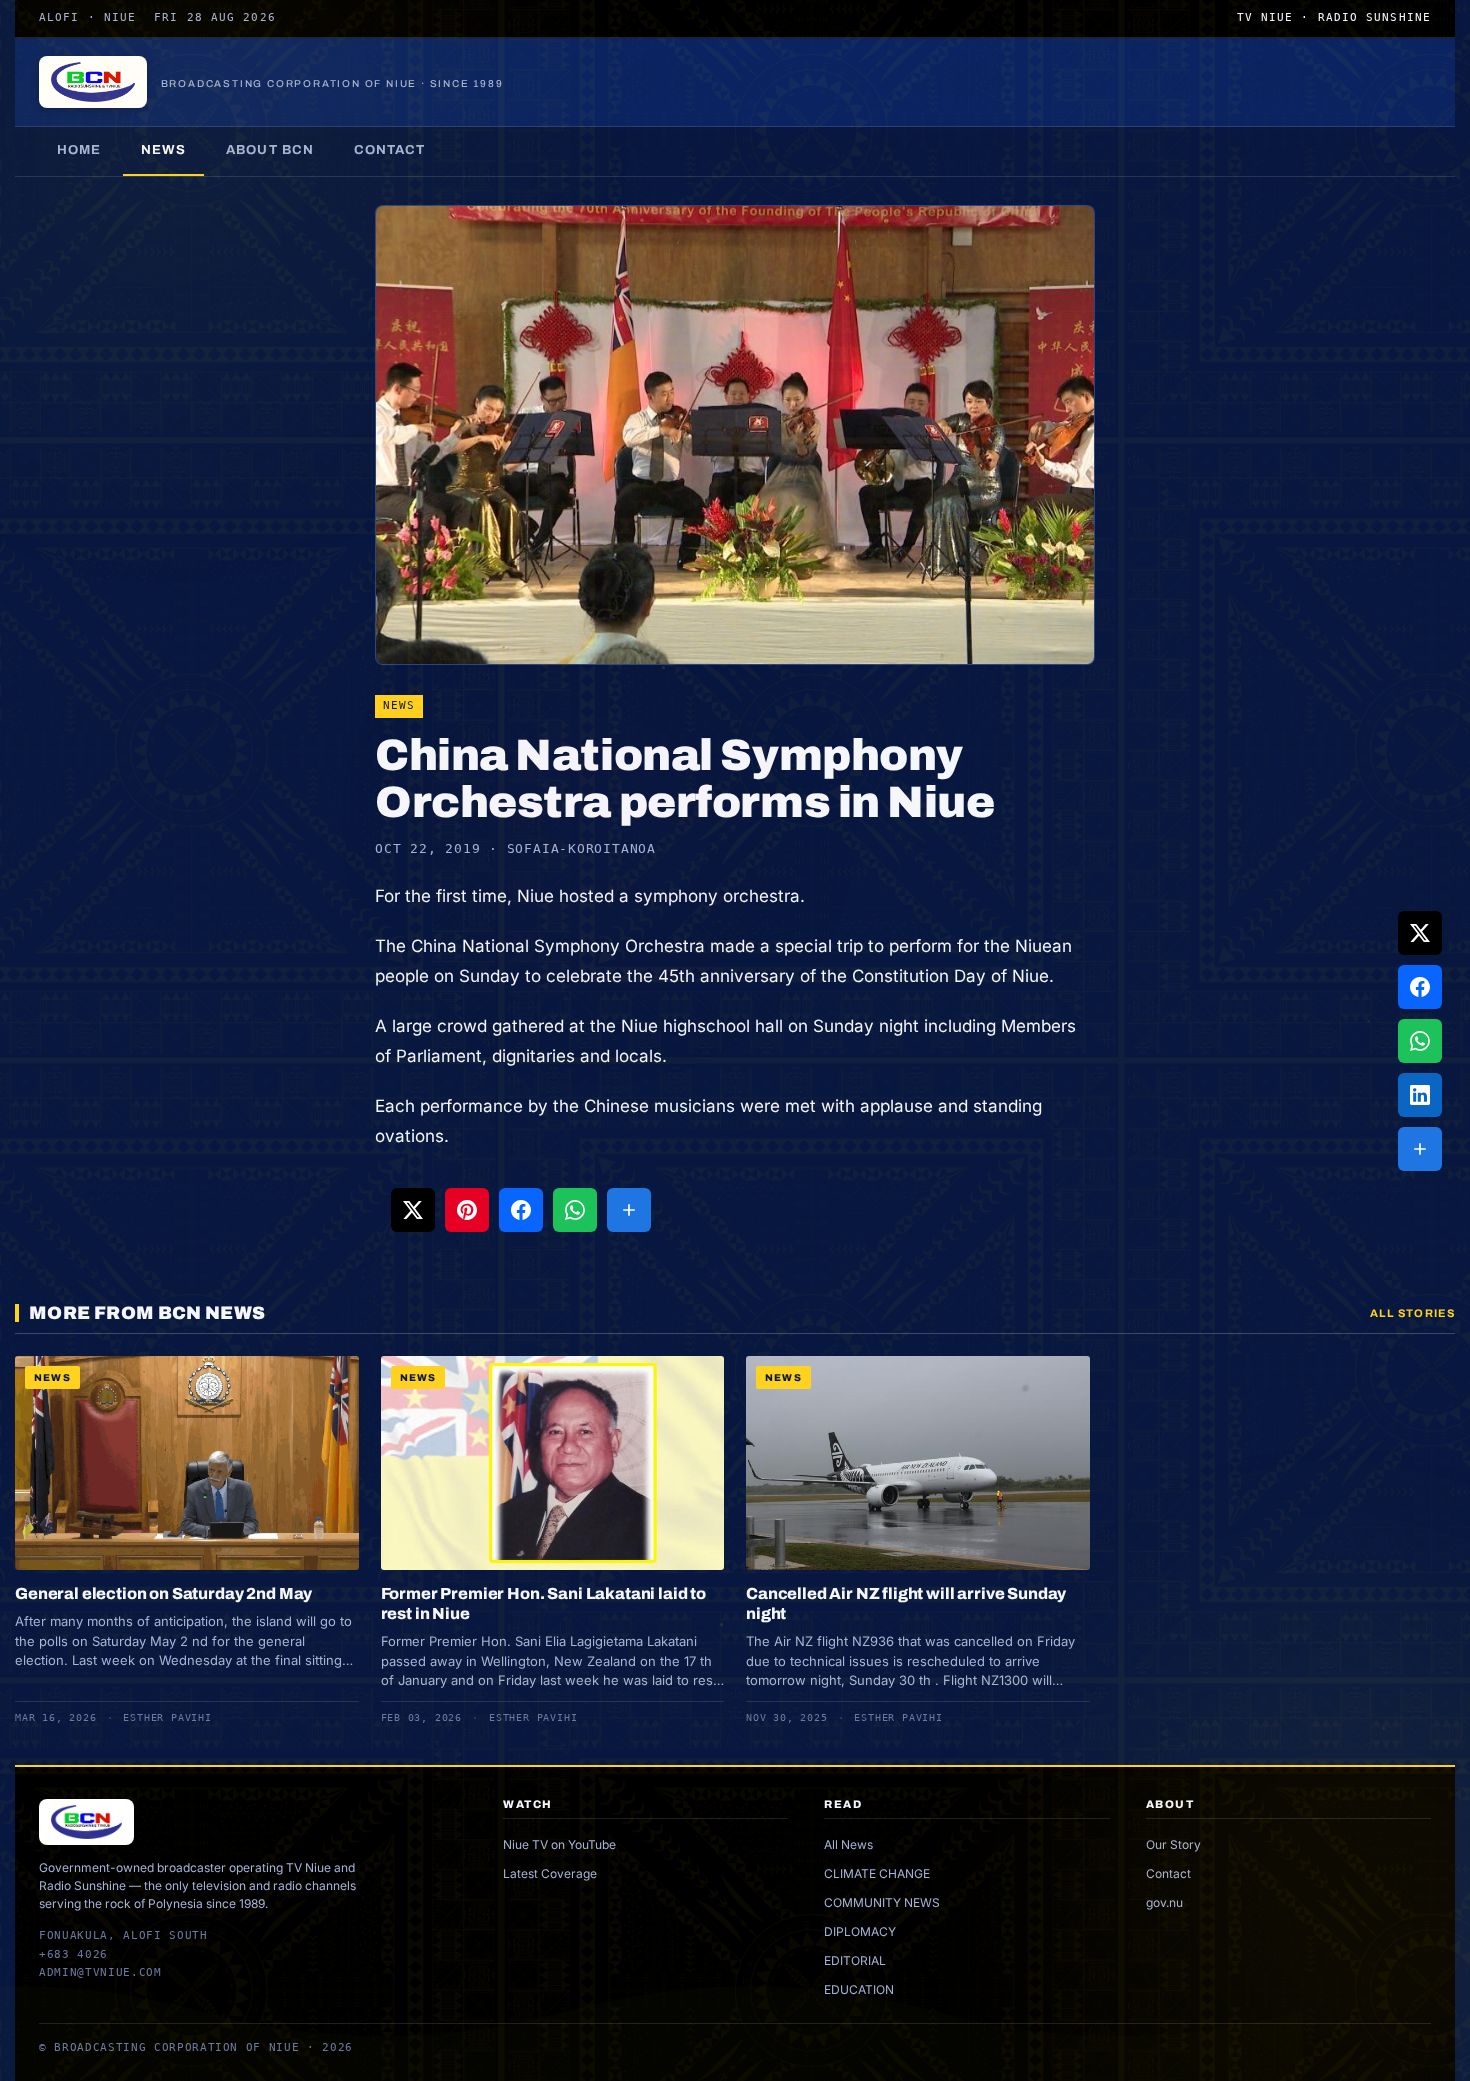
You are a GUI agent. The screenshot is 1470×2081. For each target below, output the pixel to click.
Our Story (1173, 1844)
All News (848, 1844)
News (163, 150)
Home (79, 150)
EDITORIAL (855, 1960)
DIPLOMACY (860, 1931)
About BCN (269, 150)
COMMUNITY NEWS (882, 1902)
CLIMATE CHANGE (877, 1873)
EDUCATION (859, 1989)
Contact (389, 150)
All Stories (1412, 1313)
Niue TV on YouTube (559, 1844)
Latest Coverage (550, 1873)
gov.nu (1164, 1902)
